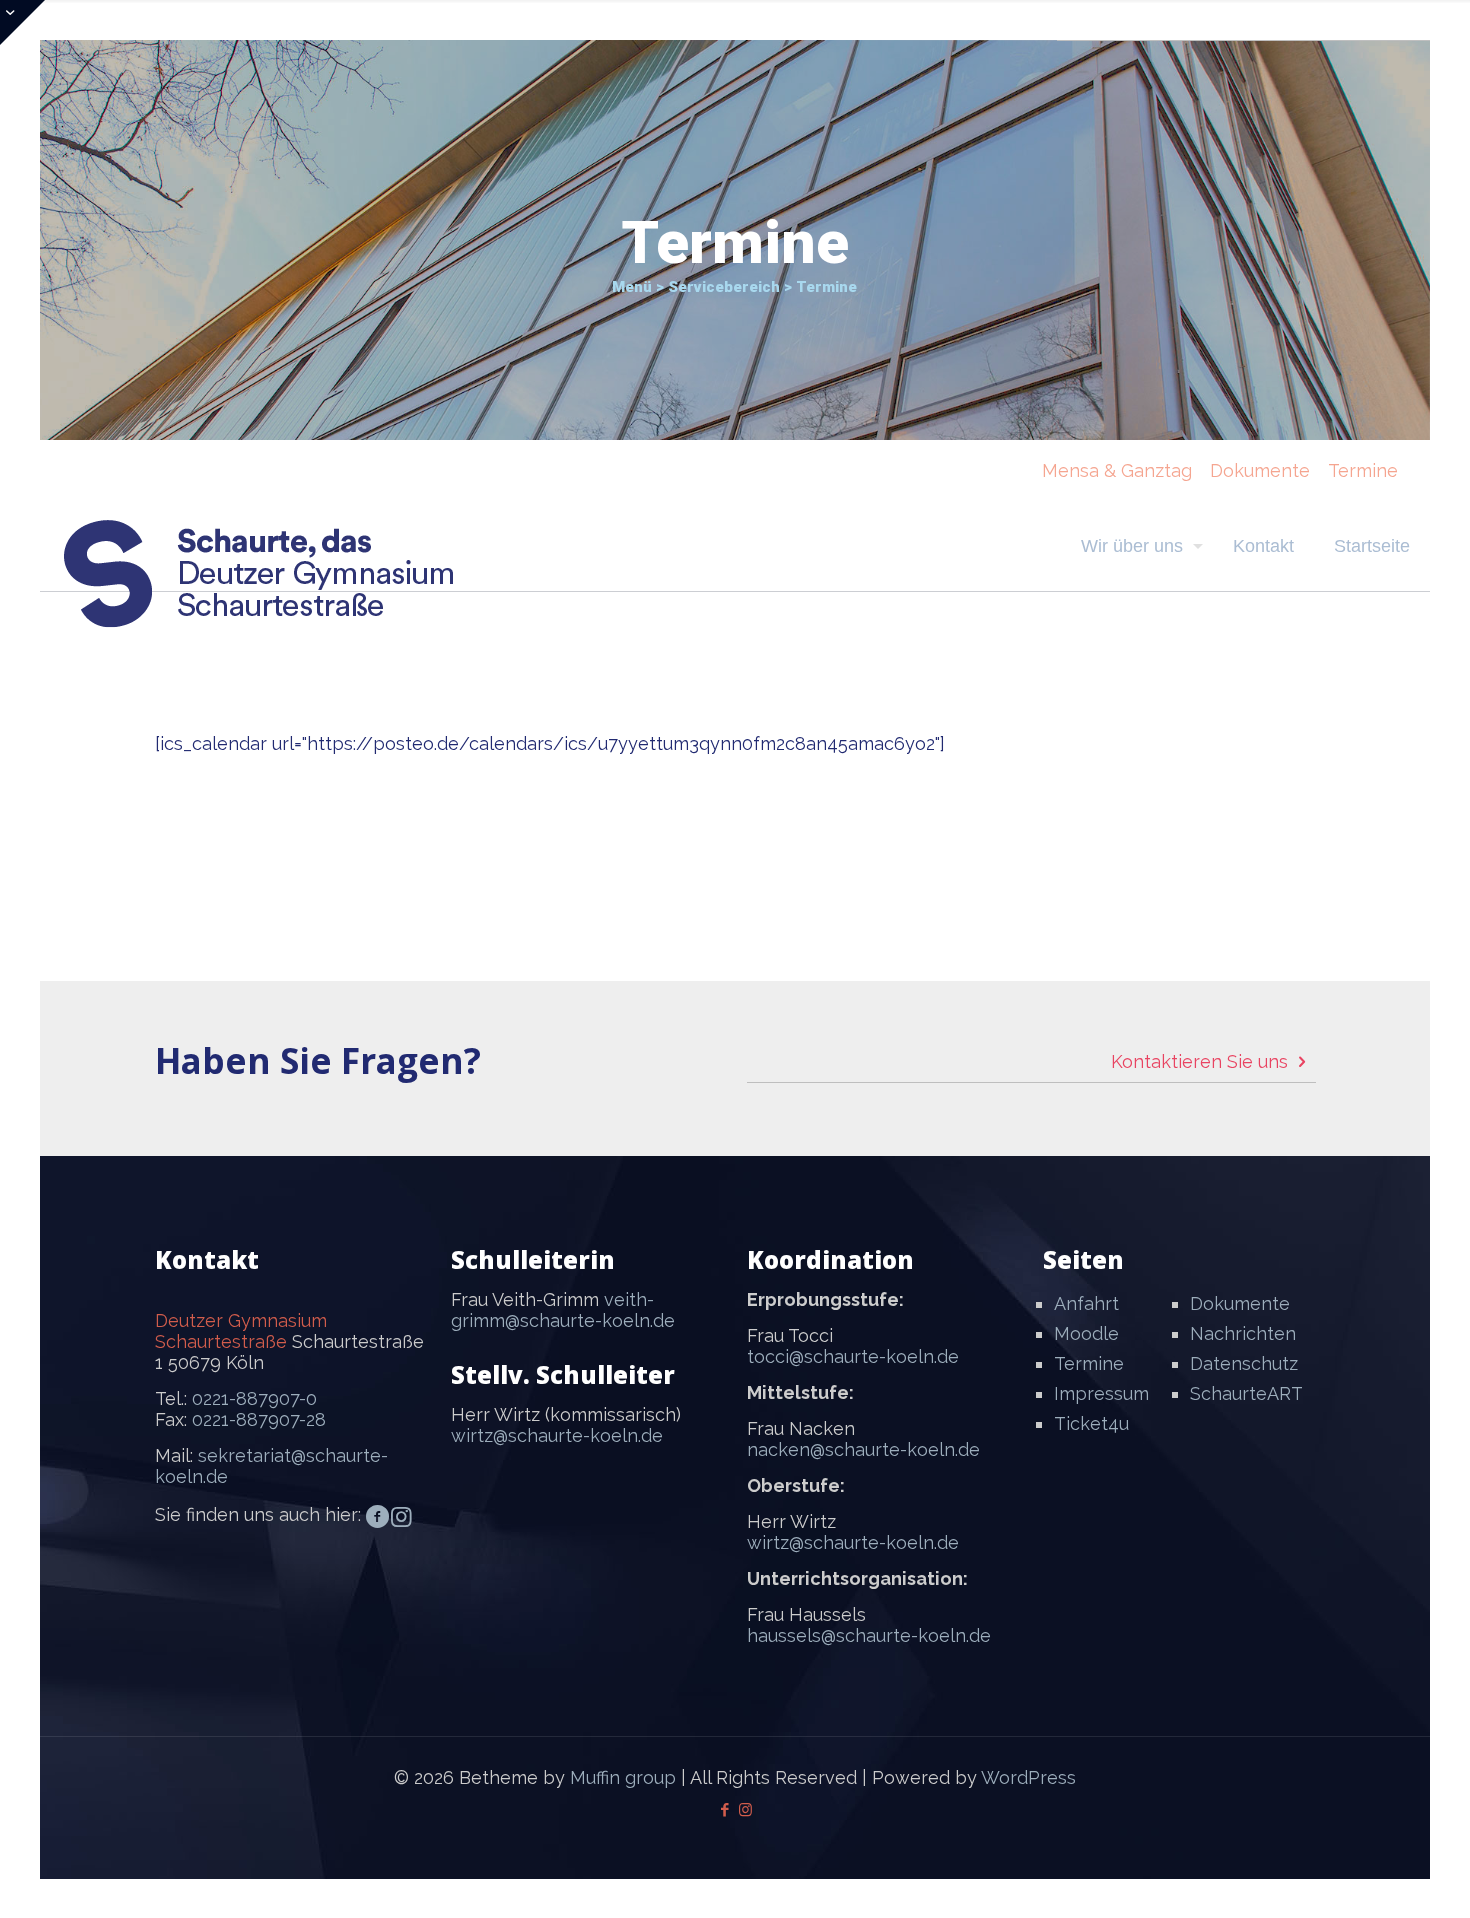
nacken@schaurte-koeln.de (863, 1449)
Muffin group (623, 1777)
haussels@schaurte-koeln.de (869, 1635)
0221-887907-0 (254, 1398)
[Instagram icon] (745, 1810)
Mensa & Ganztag (1117, 470)
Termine (1363, 470)
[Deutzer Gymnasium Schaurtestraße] (260, 573)
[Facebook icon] (724, 1810)
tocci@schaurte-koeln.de (853, 1356)
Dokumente (1260, 470)
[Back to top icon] (1374, 1877)
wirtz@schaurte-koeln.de (557, 1435)
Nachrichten (1243, 1333)
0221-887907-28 (259, 1419)
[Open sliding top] (22, 22)
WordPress (1028, 1777)
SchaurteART (1246, 1393)
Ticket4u (1091, 1423)
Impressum (1101, 1393)
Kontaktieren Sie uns (1202, 1061)
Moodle (1086, 1333)
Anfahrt (1086, 1303)
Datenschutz (1244, 1363)
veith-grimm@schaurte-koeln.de (563, 1310)
